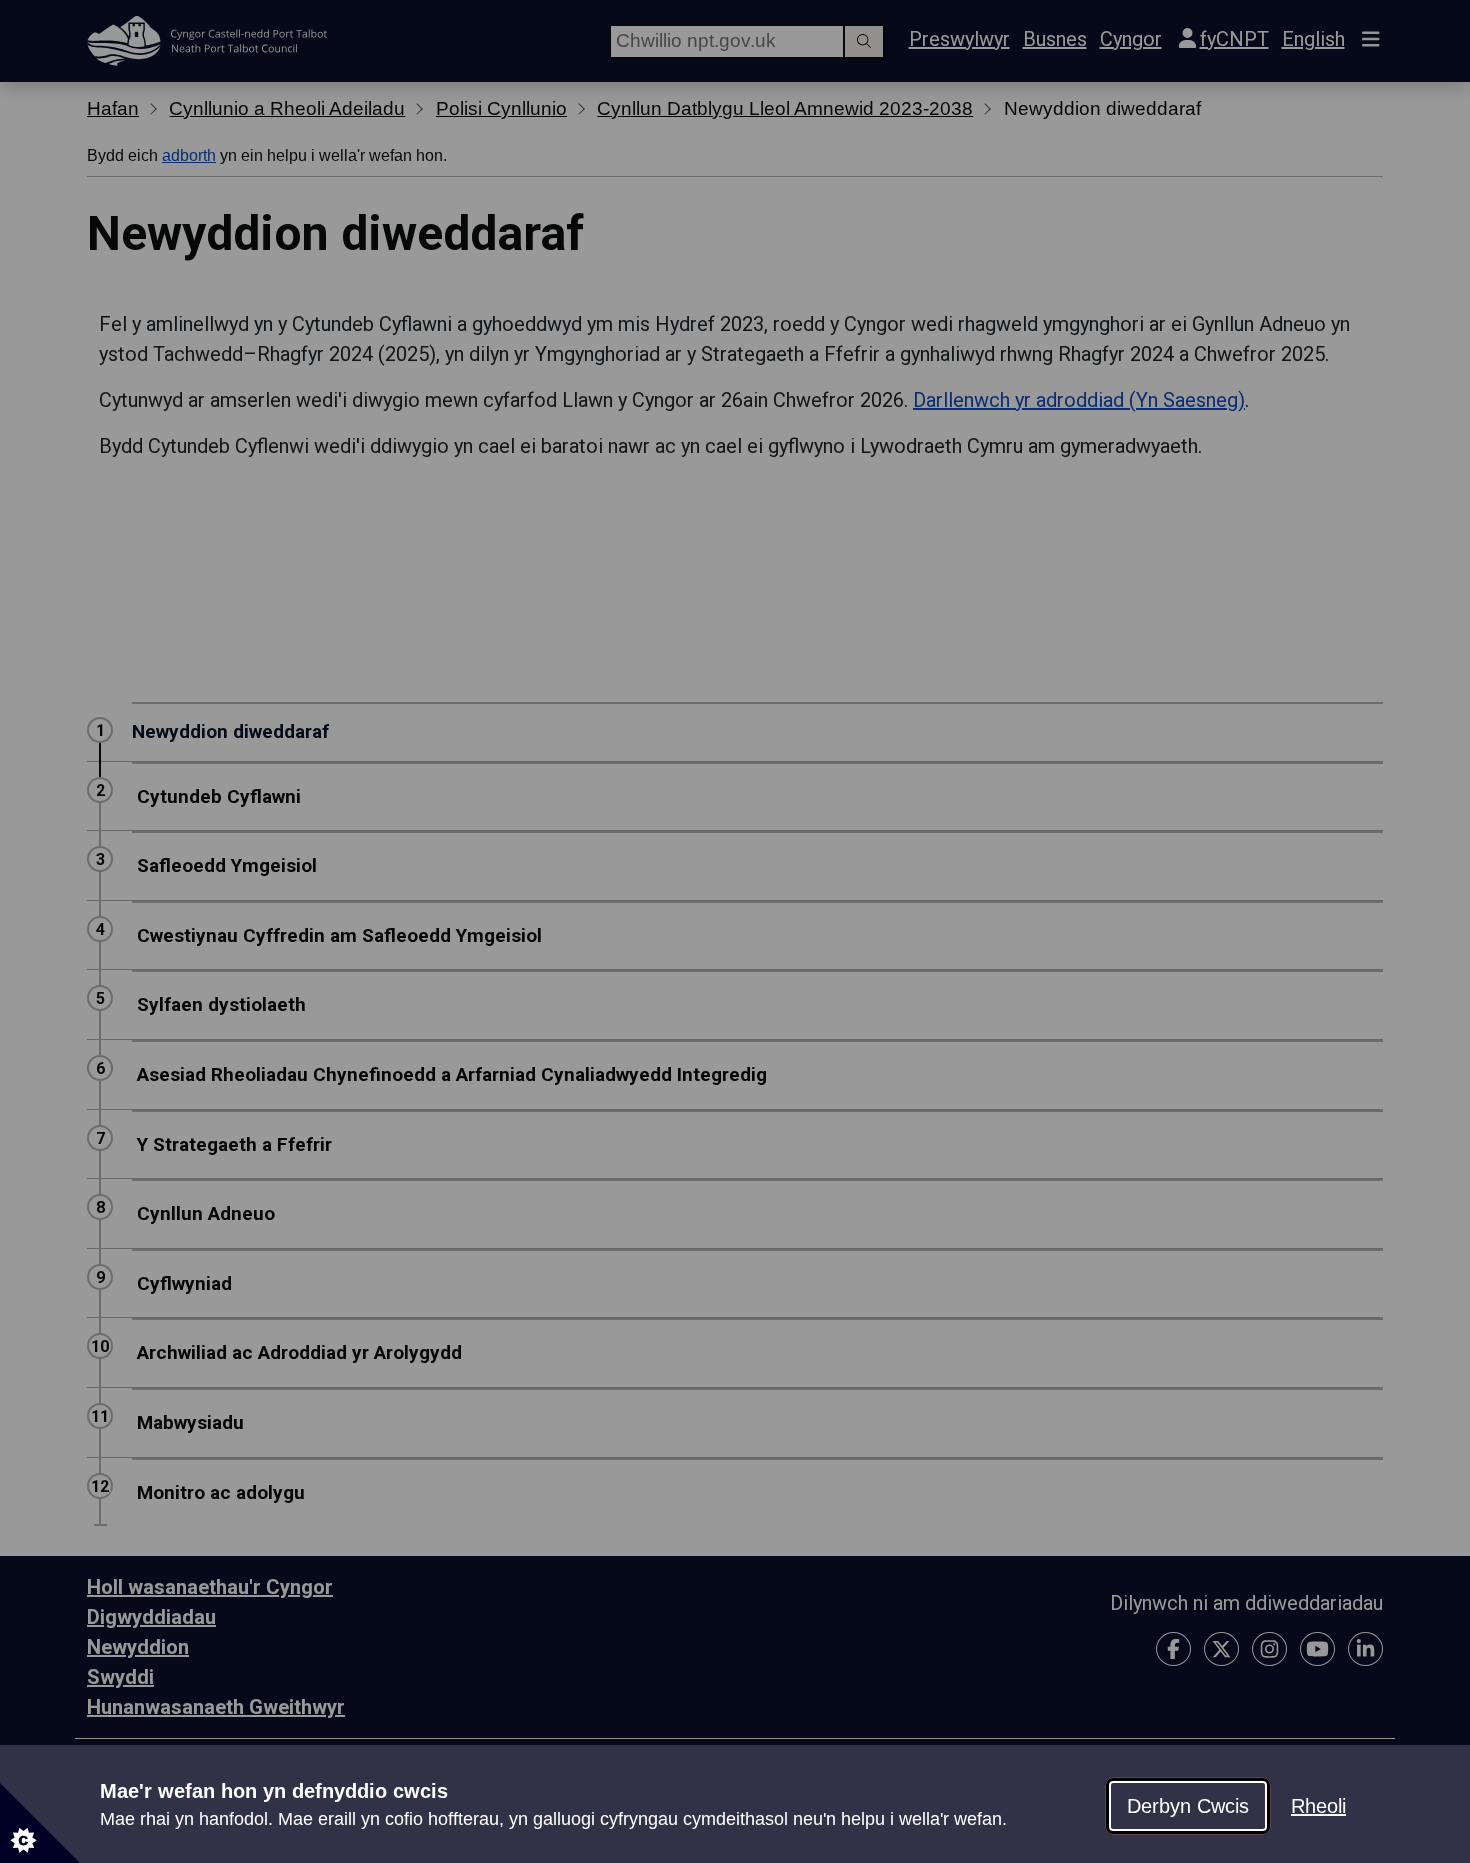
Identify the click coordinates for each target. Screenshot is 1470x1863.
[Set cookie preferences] (40, 1823)
